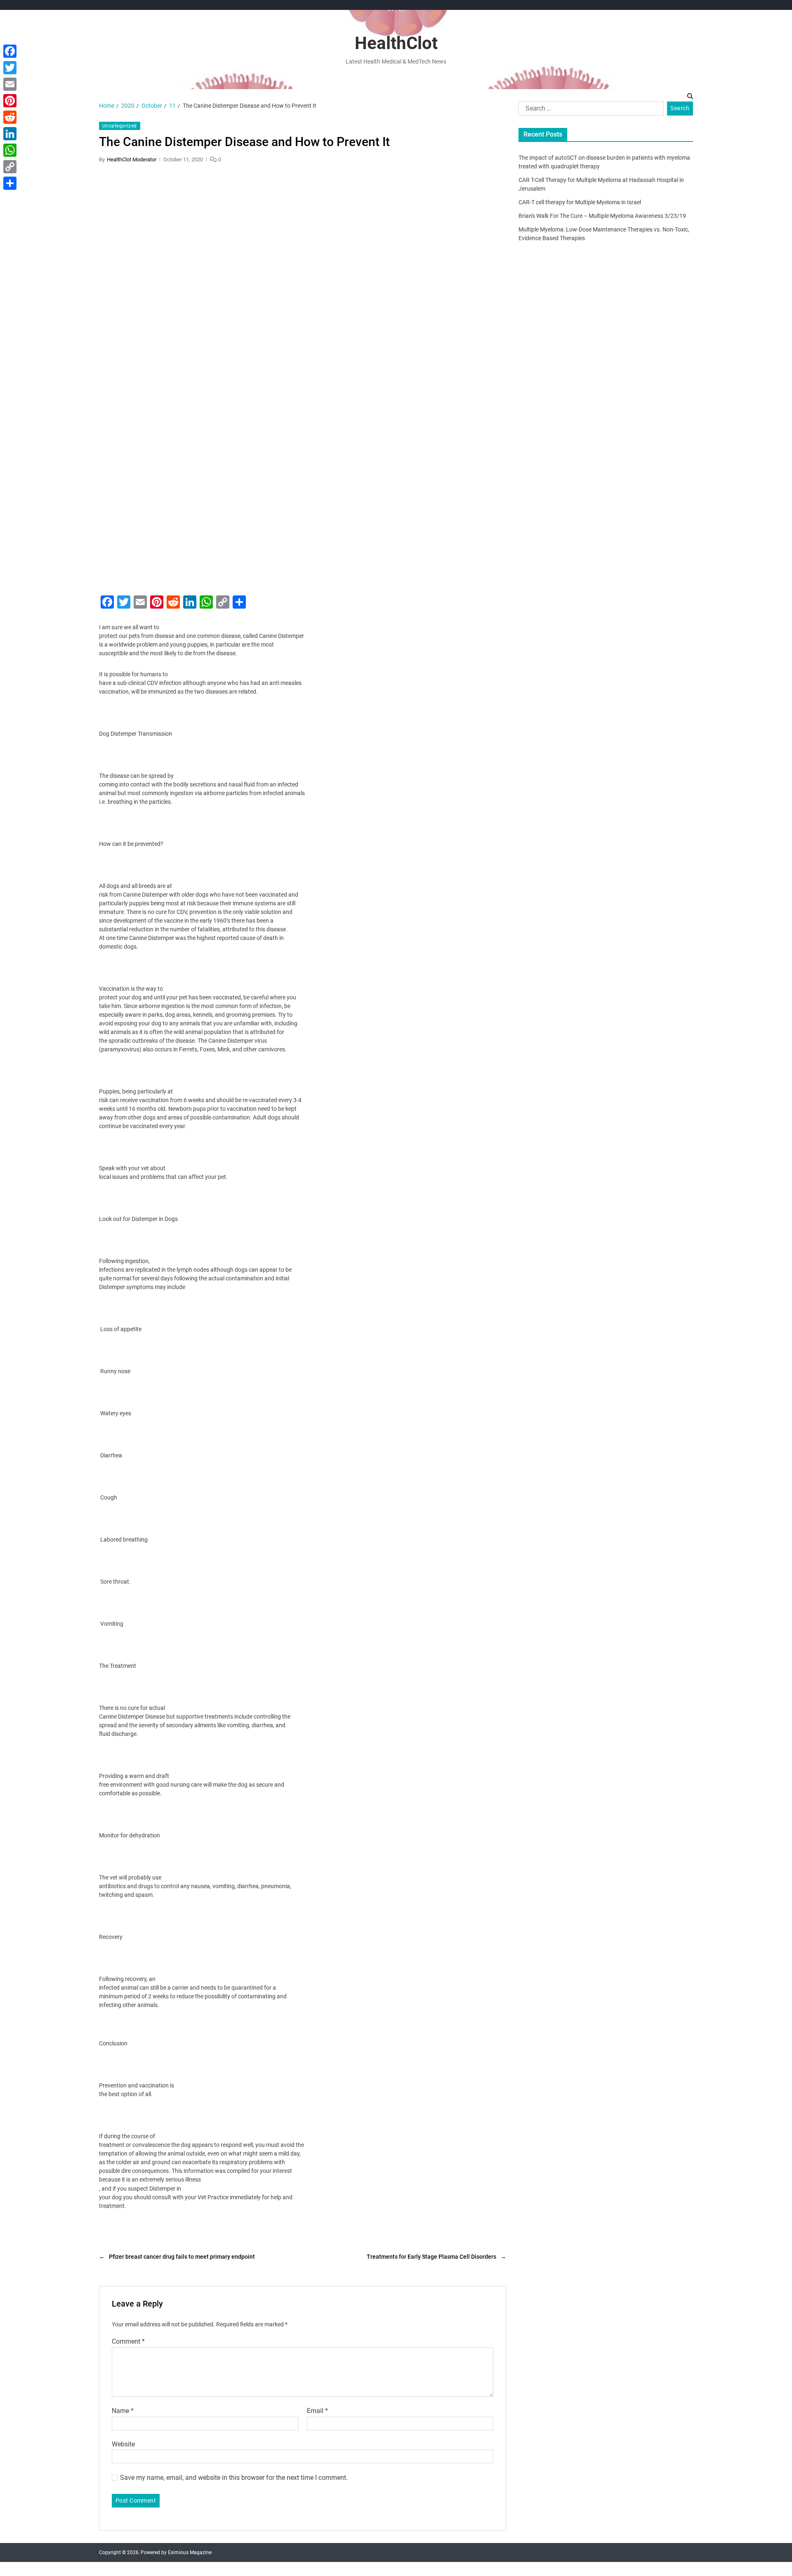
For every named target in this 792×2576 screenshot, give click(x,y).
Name (123, 2411)
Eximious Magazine (190, 2552)
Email (317, 2411)
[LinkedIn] (10, 134)
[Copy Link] (10, 167)
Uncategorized (120, 126)
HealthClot (396, 43)
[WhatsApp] (10, 150)
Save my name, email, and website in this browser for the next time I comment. (234, 2478)
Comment (128, 2342)
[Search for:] (589, 110)
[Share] (10, 183)
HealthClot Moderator (132, 159)
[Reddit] (10, 117)
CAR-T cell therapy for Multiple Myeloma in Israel (580, 202)
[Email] (10, 84)
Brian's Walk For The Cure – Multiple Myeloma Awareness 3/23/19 (602, 216)
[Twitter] (10, 68)
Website (123, 2444)
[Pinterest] (10, 101)
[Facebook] (10, 51)
